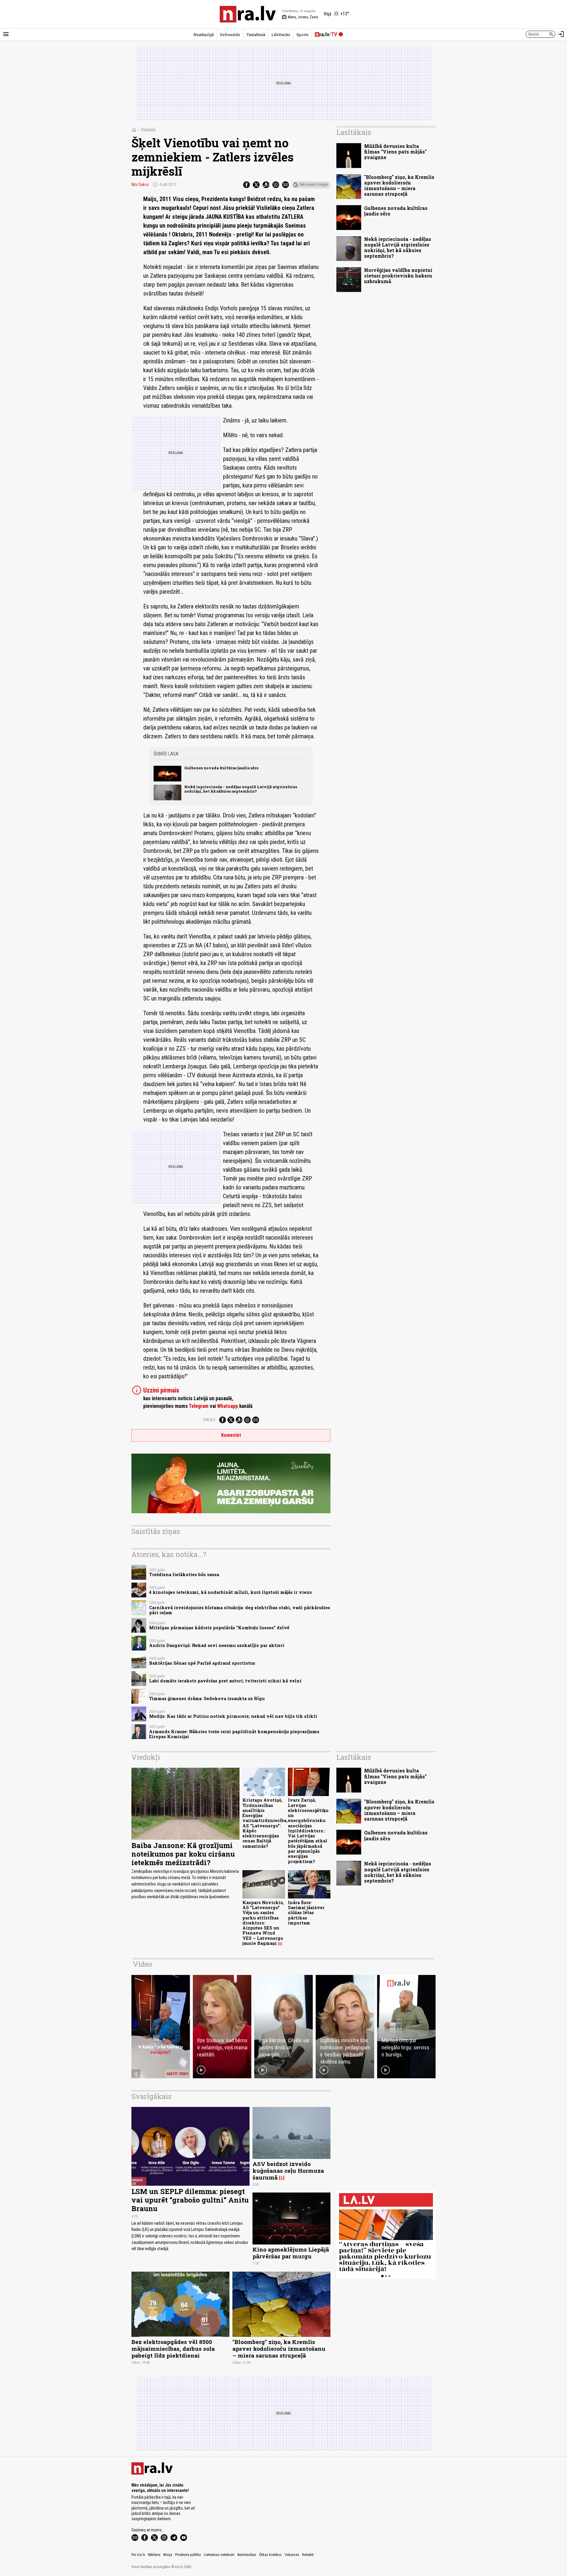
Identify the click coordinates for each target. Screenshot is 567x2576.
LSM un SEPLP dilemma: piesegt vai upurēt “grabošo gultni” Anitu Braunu (190, 2200)
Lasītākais (354, 132)
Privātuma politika (188, 2555)
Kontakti (308, 2555)
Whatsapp (228, 1406)
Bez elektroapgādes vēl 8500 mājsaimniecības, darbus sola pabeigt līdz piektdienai (173, 2349)
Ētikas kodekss (271, 2555)
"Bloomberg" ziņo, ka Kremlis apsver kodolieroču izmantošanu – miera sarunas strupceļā (399, 186)
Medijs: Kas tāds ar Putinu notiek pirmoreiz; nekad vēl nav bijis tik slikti (233, 1716)
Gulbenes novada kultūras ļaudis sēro (221, 768)
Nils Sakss (140, 185)
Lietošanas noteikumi (219, 2555)
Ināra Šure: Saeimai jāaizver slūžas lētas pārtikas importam (306, 1913)
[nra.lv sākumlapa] (248, 14)
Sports (303, 35)
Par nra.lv (138, 2555)
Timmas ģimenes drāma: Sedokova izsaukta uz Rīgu (207, 1698)
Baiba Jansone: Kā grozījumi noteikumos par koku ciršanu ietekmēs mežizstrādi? (183, 1854)
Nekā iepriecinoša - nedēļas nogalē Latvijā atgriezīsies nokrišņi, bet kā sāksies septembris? (241, 789)
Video (142, 1964)
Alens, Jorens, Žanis (300, 17)
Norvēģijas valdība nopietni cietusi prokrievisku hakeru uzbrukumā (398, 276)
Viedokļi (148, 130)
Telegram (199, 1406)
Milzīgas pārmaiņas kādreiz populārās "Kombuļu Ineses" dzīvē (219, 1628)
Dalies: (210, 1420)
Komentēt (231, 1435)
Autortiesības (247, 2555)
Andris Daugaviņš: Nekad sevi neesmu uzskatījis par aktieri (217, 1645)
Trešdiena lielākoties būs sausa (184, 1575)
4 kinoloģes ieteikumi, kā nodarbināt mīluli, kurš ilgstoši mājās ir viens (230, 1592)
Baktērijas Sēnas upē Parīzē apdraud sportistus (202, 1663)
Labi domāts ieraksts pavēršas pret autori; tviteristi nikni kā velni (225, 1681)
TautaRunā (256, 35)
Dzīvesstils (230, 35)
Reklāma (154, 2555)
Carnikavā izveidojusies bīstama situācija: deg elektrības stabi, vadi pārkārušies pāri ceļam (240, 1610)
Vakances (292, 2555)
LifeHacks (281, 35)
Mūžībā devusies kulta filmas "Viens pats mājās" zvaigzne (395, 152)
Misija (168, 2555)
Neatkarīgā (204, 35)
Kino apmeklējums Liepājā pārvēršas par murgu (291, 2253)
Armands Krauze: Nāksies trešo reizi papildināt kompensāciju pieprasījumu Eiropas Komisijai (234, 1734)
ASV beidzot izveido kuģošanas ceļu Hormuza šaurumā (288, 2171)
